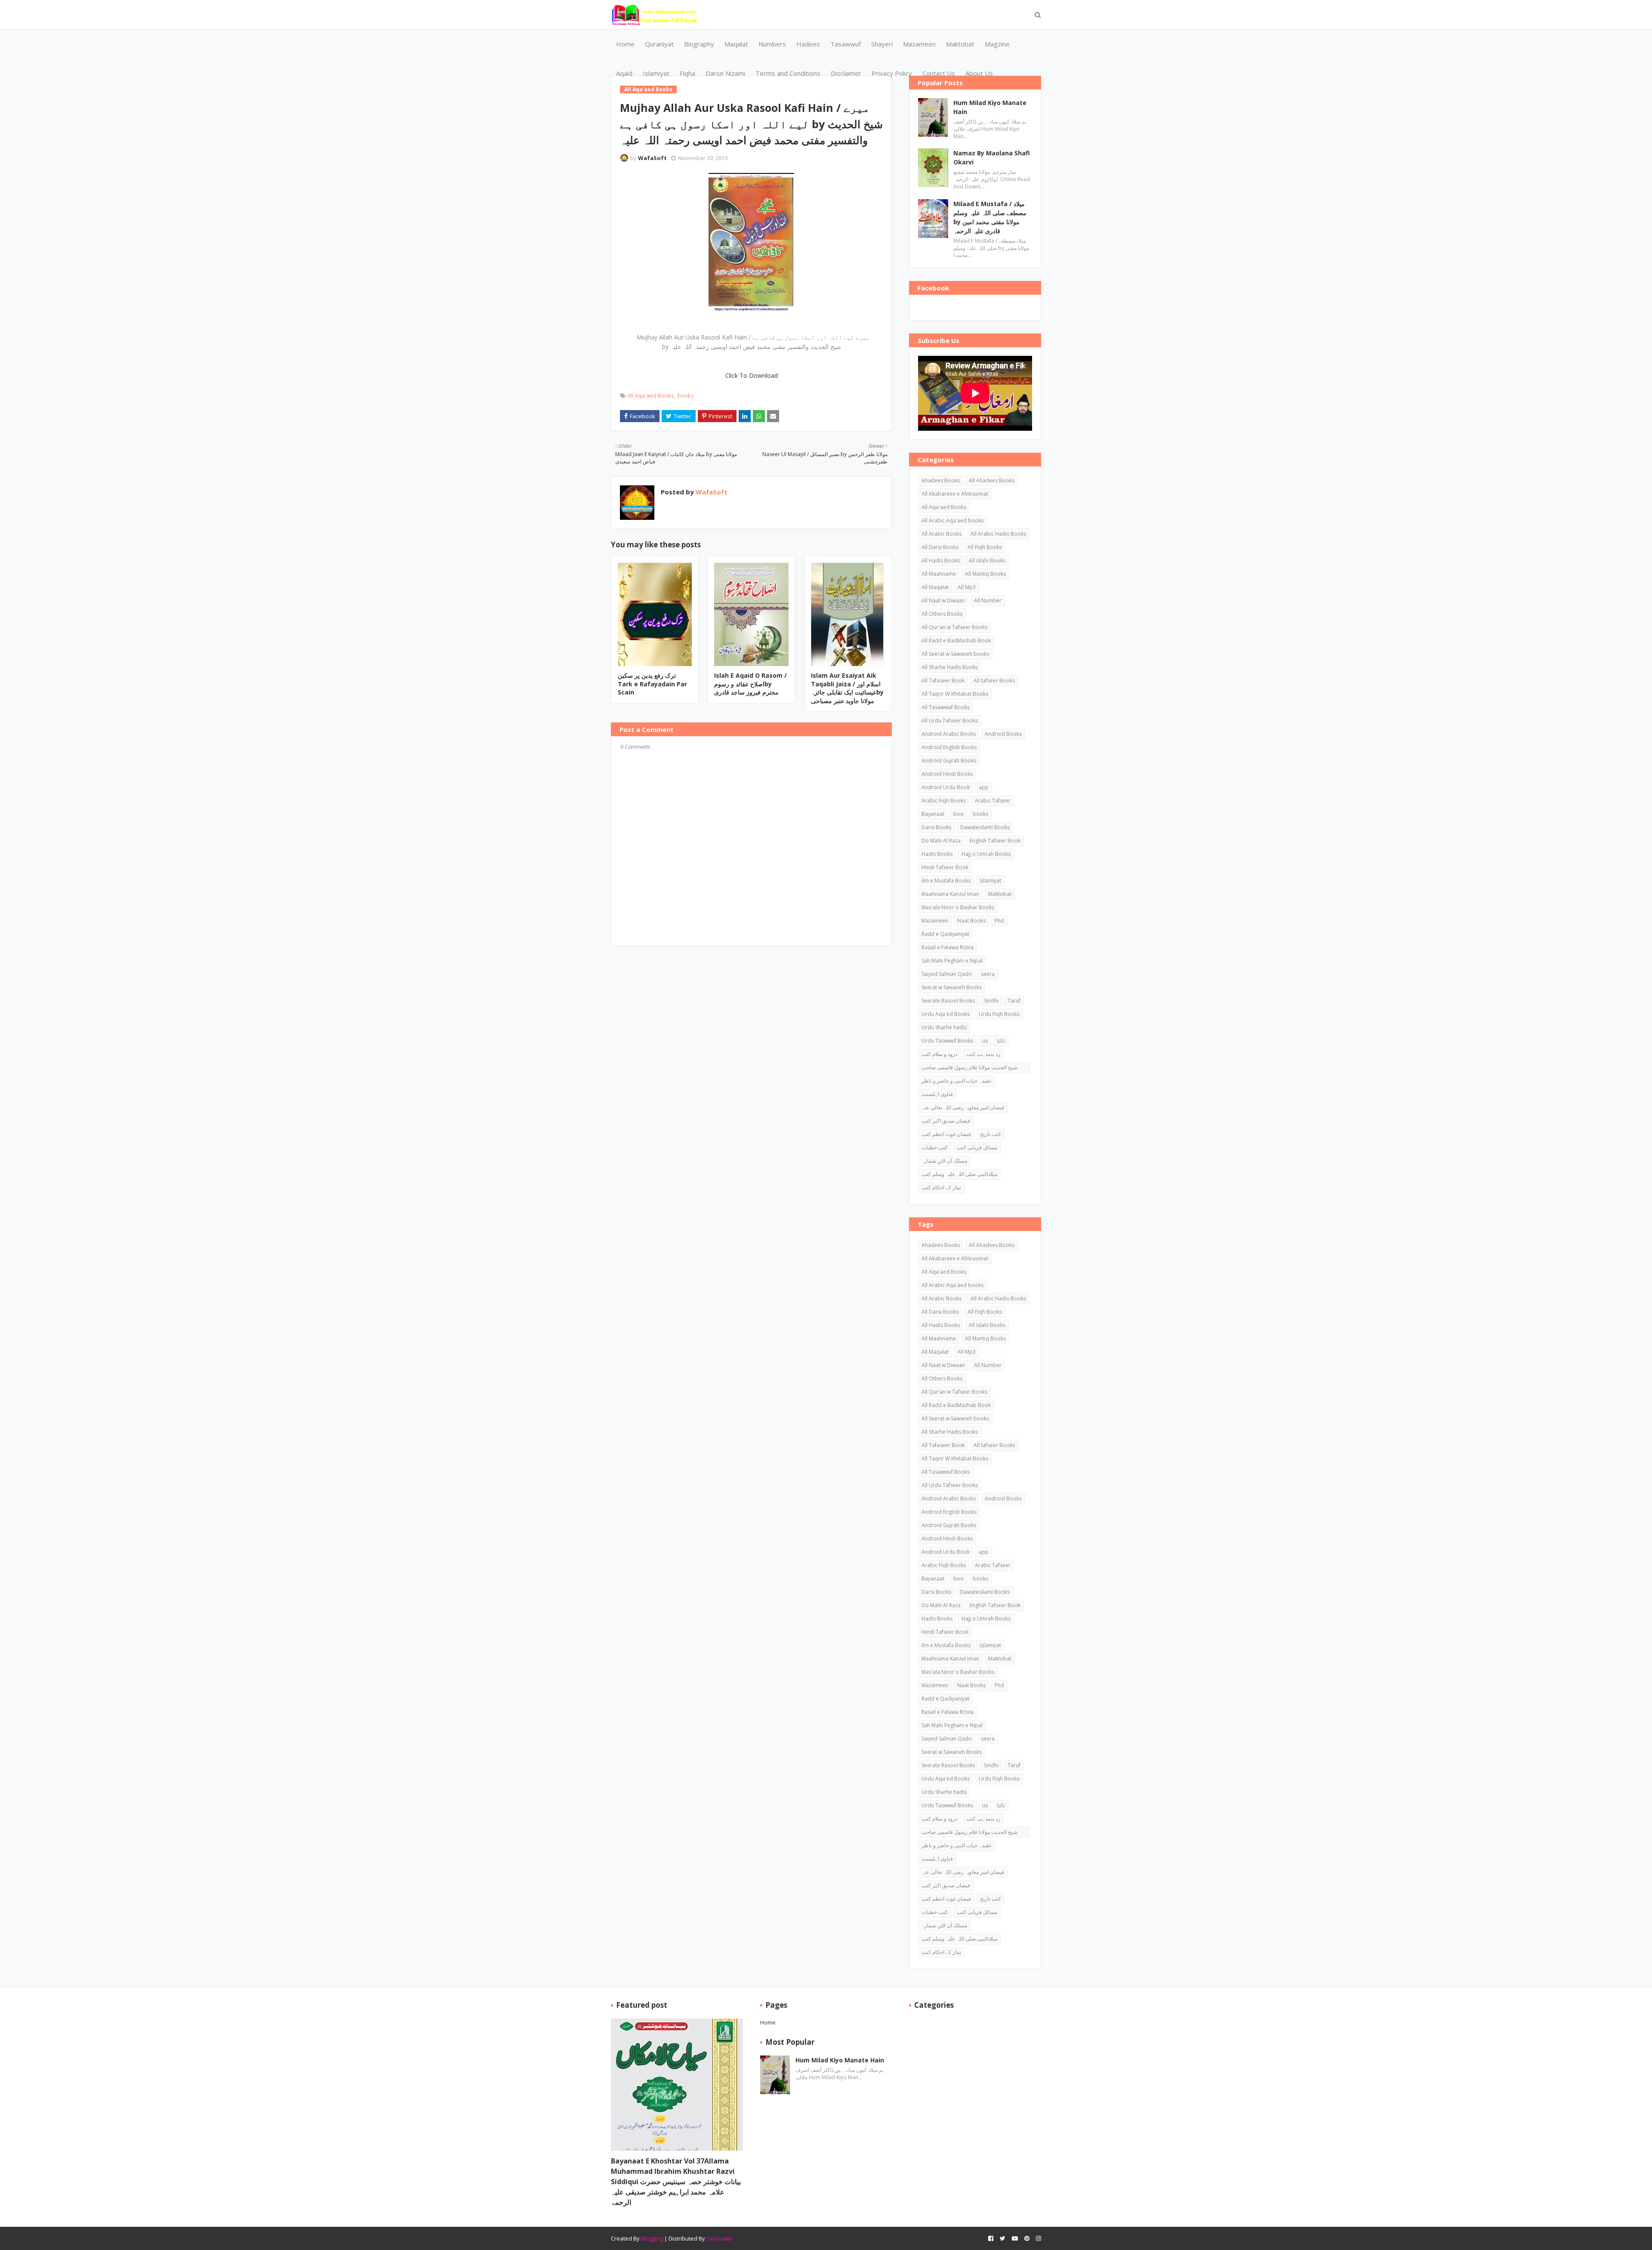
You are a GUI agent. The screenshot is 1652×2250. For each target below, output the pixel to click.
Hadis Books (937, 854)
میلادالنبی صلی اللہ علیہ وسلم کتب (959, 1174)
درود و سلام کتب (939, 1054)
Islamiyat (990, 881)
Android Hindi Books (947, 774)
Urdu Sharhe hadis (944, 1027)
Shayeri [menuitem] (882, 44)
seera (988, 974)
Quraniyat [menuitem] (659, 44)
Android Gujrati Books (949, 761)
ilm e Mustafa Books (946, 881)
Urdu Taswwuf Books (947, 1041)
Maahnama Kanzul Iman (950, 894)
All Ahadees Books (992, 480)
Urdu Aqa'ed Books (946, 1014)
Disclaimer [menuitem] (846, 73)
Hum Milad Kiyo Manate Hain (990, 107)
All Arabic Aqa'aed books (952, 520)
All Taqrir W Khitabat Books (955, 694)
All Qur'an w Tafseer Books (954, 627)
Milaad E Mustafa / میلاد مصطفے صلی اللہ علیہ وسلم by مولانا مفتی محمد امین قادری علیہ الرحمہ (990, 217)
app (984, 787)
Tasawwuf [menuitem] (846, 44)
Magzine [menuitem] (997, 44)
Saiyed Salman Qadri (947, 974)
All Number (988, 600)
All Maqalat (935, 587)
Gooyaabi (719, 2238)
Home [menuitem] (625, 44)
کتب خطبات (935, 1147)
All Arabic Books (942, 534)
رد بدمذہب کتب (983, 1054)
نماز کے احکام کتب (941, 1187)
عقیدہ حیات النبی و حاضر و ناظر (957, 1081)
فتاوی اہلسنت (937, 1094)
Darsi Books (936, 827)
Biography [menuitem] (699, 44)
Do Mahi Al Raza (941, 841)
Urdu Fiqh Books (999, 1014)
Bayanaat (933, 814)
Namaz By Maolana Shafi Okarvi (992, 157)
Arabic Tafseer (993, 801)
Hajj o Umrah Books (986, 854)
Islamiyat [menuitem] (656, 73)
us (985, 1041)
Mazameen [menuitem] (919, 44)
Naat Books (971, 921)
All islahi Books (987, 560)
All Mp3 (967, 587)
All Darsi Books (940, 547)
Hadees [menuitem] (808, 44)
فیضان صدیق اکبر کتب (946, 1121)
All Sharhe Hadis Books (950, 667)
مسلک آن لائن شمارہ (944, 1161)
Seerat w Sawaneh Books (952, 987)
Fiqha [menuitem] (687, 73)
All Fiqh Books (985, 547)
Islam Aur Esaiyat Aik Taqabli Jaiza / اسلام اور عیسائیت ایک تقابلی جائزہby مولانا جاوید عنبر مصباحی (847, 688)
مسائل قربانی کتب (977, 1147)
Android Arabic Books (949, 734)
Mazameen (935, 921)
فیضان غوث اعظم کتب (946, 1134)
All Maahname (939, 574)
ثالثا (1001, 1041)
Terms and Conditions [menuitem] (788, 73)
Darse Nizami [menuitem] (725, 73)
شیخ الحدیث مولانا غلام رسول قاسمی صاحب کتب (969, 1068)
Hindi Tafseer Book (945, 867)
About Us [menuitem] (979, 73)
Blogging (652, 2238)
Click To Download (752, 375)
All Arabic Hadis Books (998, 534)
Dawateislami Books (985, 827)
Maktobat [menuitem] (960, 44)
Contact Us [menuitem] (939, 73)
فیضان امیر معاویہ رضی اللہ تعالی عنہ (963, 1107)
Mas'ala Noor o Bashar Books (958, 907)
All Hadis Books (941, 560)
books (686, 395)
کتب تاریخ (991, 1134)
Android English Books (949, 747)
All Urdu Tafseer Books (950, 721)
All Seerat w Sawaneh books (955, 654)
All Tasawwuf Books (946, 707)
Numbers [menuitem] (772, 44)
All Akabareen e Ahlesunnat (955, 494)
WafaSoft (652, 158)
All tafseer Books (994, 681)
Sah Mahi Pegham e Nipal (952, 961)
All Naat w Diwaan (943, 600)
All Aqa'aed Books (651, 395)
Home (768, 2022)
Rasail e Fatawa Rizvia (948, 947)
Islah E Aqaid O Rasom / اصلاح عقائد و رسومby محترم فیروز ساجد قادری (750, 684)
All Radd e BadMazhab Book (956, 640)
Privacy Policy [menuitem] (892, 73)
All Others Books (942, 614)
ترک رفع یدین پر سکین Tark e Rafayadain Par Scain (652, 684)
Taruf (1014, 1001)
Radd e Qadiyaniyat (945, 934)
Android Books (1003, 734)
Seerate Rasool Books (948, 1001)
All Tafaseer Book (943, 681)
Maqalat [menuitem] (736, 44)
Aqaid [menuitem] (624, 73)
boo (959, 814)
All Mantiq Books (985, 574)
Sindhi (991, 1001)
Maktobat (1000, 894)
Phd (999, 921)
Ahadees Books (941, 480)
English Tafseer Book (995, 841)
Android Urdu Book (946, 787)
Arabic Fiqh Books (944, 801)
